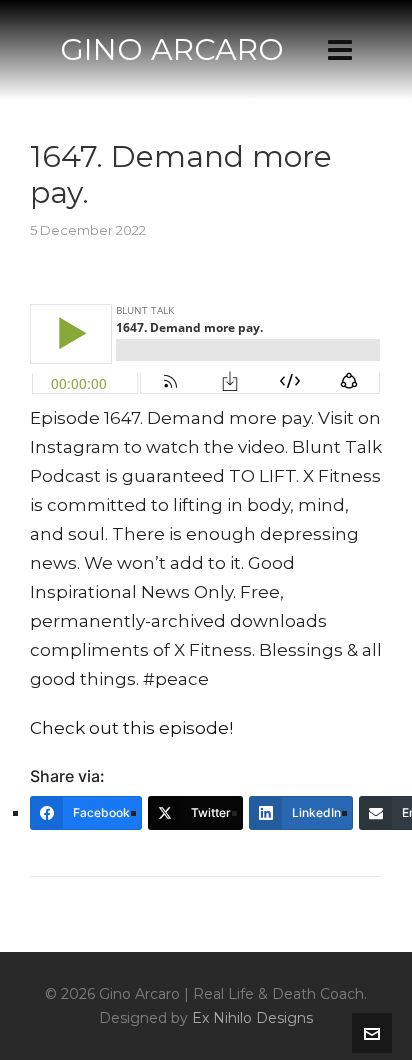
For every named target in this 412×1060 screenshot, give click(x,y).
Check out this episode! (131, 728)
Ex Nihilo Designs (252, 1018)
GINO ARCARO (172, 49)
